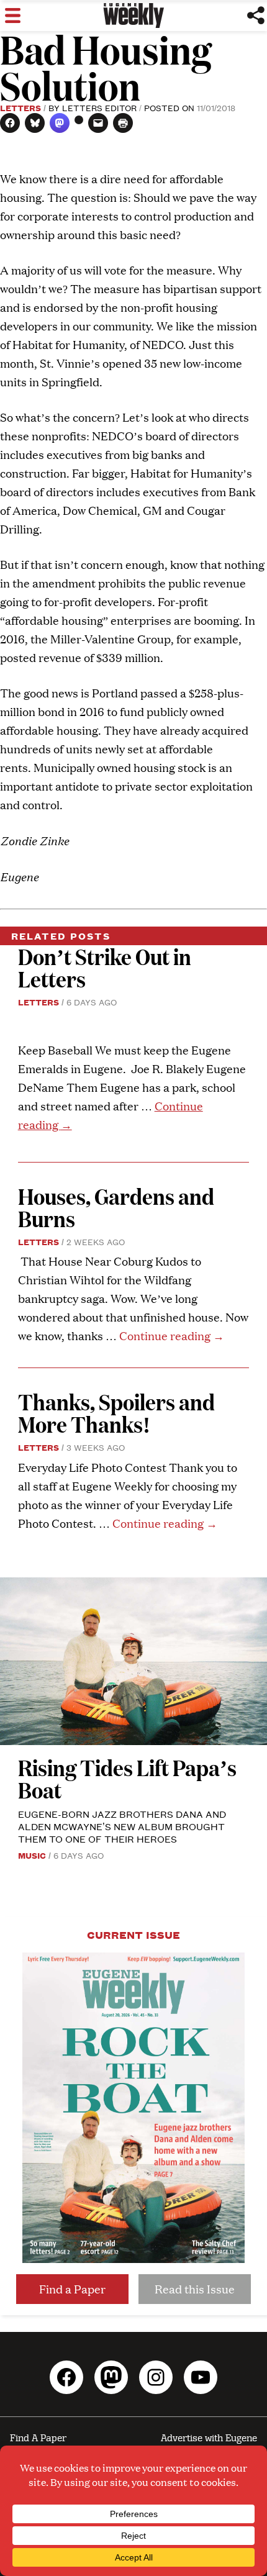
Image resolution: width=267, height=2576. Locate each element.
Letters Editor (99, 107)
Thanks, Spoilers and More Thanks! (116, 1413)
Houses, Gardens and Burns (116, 1207)
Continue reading (172, 1336)
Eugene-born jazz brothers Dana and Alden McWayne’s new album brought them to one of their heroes (122, 1826)
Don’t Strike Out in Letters (105, 967)
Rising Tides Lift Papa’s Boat (127, 1778)
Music (32, 1855)
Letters (20, 107)
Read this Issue (195, 2289)
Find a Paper (72, 2289)
